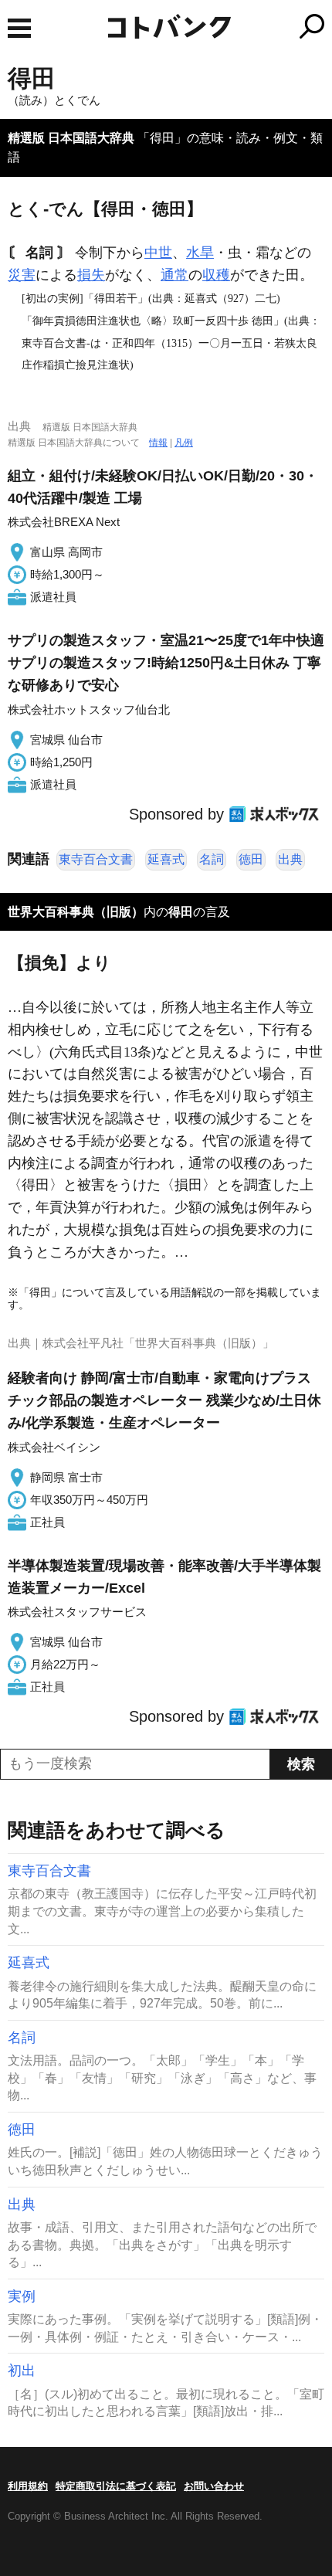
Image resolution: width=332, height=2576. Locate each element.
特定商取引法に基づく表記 (116, 2486)
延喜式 (166, 859)
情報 (158, 443)
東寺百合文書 (96, 859)
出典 (290, 859)
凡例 (184, 443)
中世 (158, 253)
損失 (91, 275)
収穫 (216, 275)
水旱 (200, 253)
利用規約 (28, 2486)
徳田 (251, 859)
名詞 (212, 859)
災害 (22, 275)
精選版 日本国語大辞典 (71, 138)
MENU (19, 28)
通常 (174, 275)
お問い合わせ (214, 2486)
